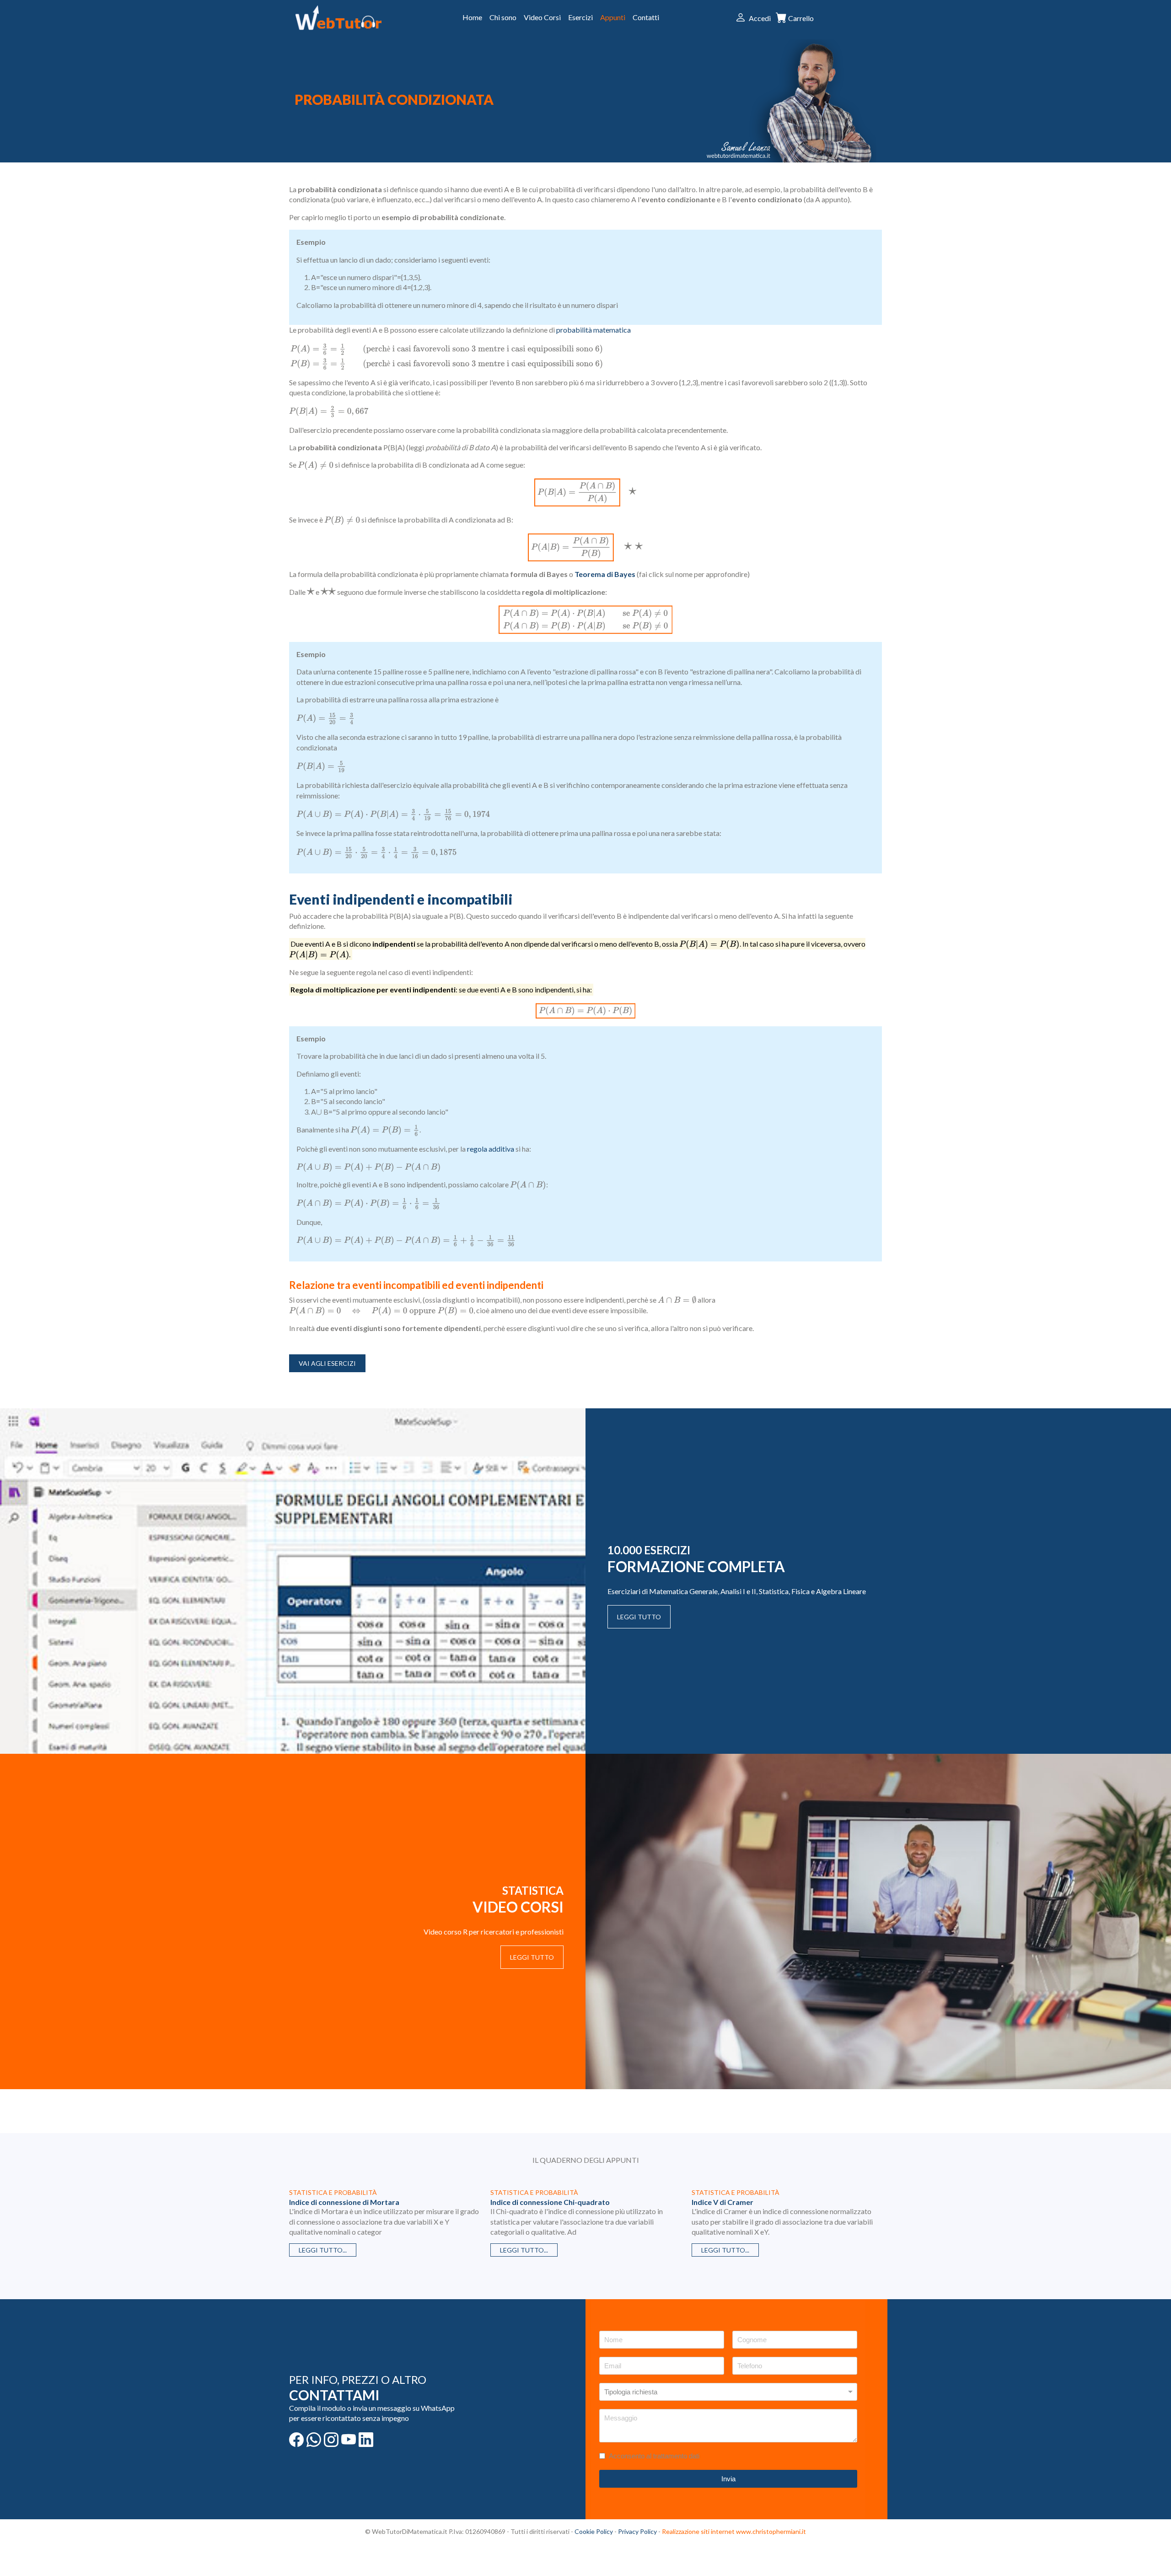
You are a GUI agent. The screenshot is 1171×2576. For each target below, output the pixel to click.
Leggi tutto (639, 1617)
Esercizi (580, 17)
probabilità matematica (594, 330)
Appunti (613, 17)
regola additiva (491, 1149)
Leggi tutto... (323, 2250)
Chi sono (503, 17)
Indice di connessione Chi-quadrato (550, 2202)
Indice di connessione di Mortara (344, 2202)
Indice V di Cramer (722, 2202)
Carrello (801, 18)
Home (472, 17)
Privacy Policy (637, 2531)
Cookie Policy (594, 2531)
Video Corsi (542, 17)
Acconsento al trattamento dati (654, 2456)
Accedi (760, 18)
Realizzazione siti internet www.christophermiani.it (734, 2531)
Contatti (646, 17)
